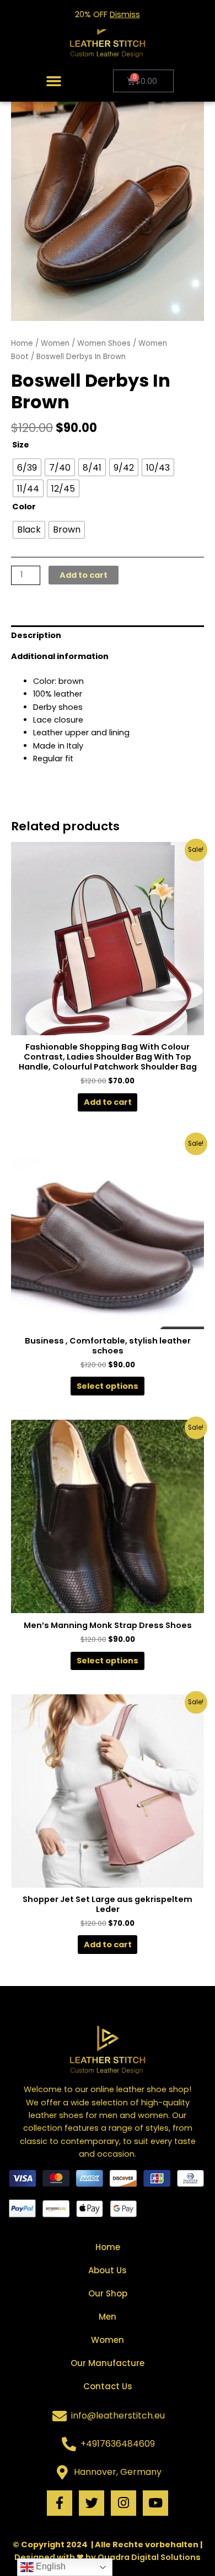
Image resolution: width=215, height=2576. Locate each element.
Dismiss (125, 14)
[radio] (27, 467)
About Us (108, 2270)
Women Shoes (104, 343)
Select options (108, 1386)
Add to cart (84, 575)
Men (108, 2317)
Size (21, 445)
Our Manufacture (108, 2363)
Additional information (60, 656)
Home (22, 343)
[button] (54, 81)
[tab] (108, 636)
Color (24, 507)
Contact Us (108, 2386)
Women (55, 343)
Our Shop (108, 2293)
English (50, 2566)
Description (36, 635)
